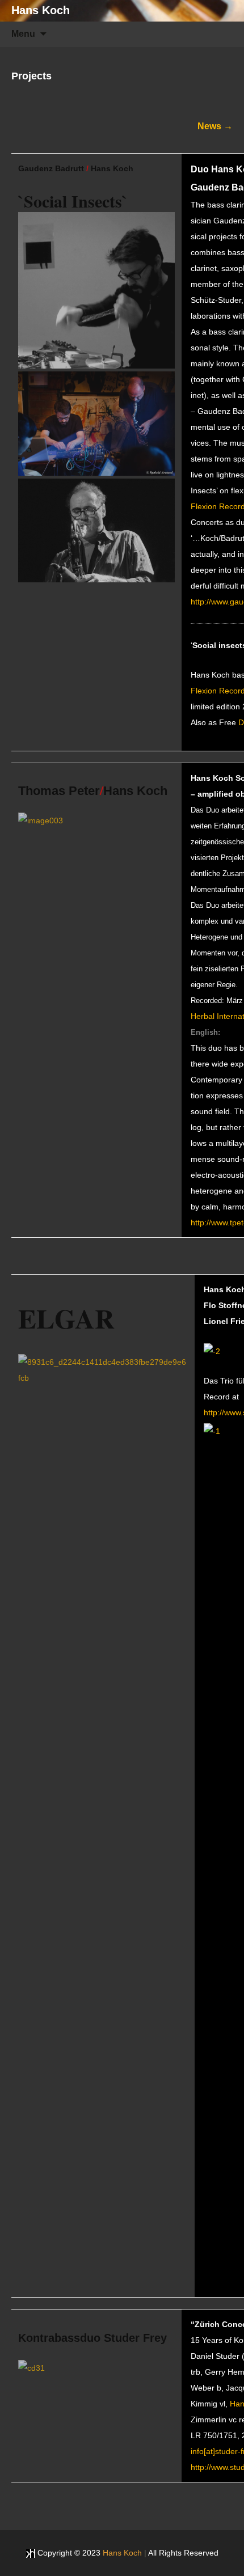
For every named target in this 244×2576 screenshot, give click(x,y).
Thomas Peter (59, 791)
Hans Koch (112, 168)
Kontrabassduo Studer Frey (92, 2338)
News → (215, 126)
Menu (23, 34)
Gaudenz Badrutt (51, 168)
